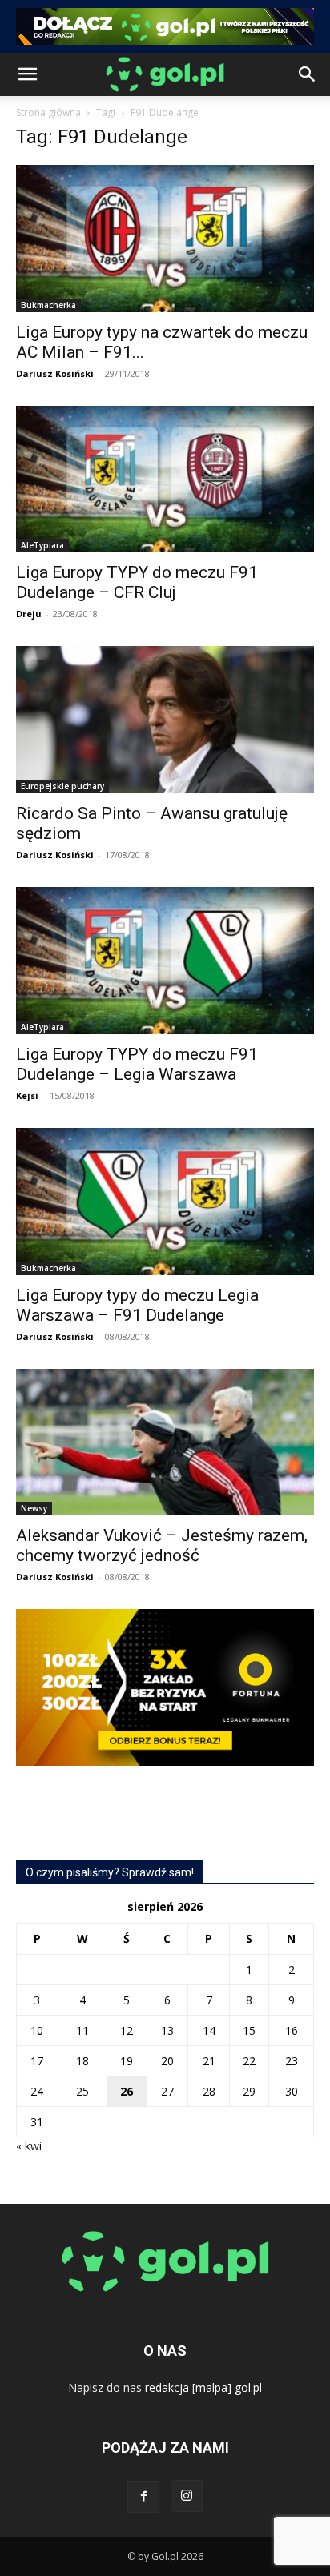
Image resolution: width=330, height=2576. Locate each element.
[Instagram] (187, 2496)
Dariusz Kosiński (55, 373)
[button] (27, 74)
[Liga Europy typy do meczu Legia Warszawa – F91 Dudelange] (165, 1202)
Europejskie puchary (62, 786)
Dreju (29, 614)
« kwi (29, 2146)
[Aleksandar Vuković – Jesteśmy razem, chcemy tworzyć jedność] (165, 1442)
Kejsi (27, 1095)
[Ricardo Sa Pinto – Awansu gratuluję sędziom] (165, 720)
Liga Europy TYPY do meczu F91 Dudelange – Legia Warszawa (137, 1064)
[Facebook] (143, 2497)
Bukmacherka (48, 305)
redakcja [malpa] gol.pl (203, 2387)
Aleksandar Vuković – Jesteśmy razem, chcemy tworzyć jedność (162, 1545)
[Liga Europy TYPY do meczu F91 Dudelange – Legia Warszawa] (165, 961)
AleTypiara (42, 545)
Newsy (34, 1508)
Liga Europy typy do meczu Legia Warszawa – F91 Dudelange (137, 1305)
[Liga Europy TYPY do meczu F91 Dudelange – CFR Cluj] (165, 479)
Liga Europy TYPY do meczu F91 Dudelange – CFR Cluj (137, 582)
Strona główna (48, 112)
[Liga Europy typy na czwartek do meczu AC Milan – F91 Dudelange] (165, 239)
